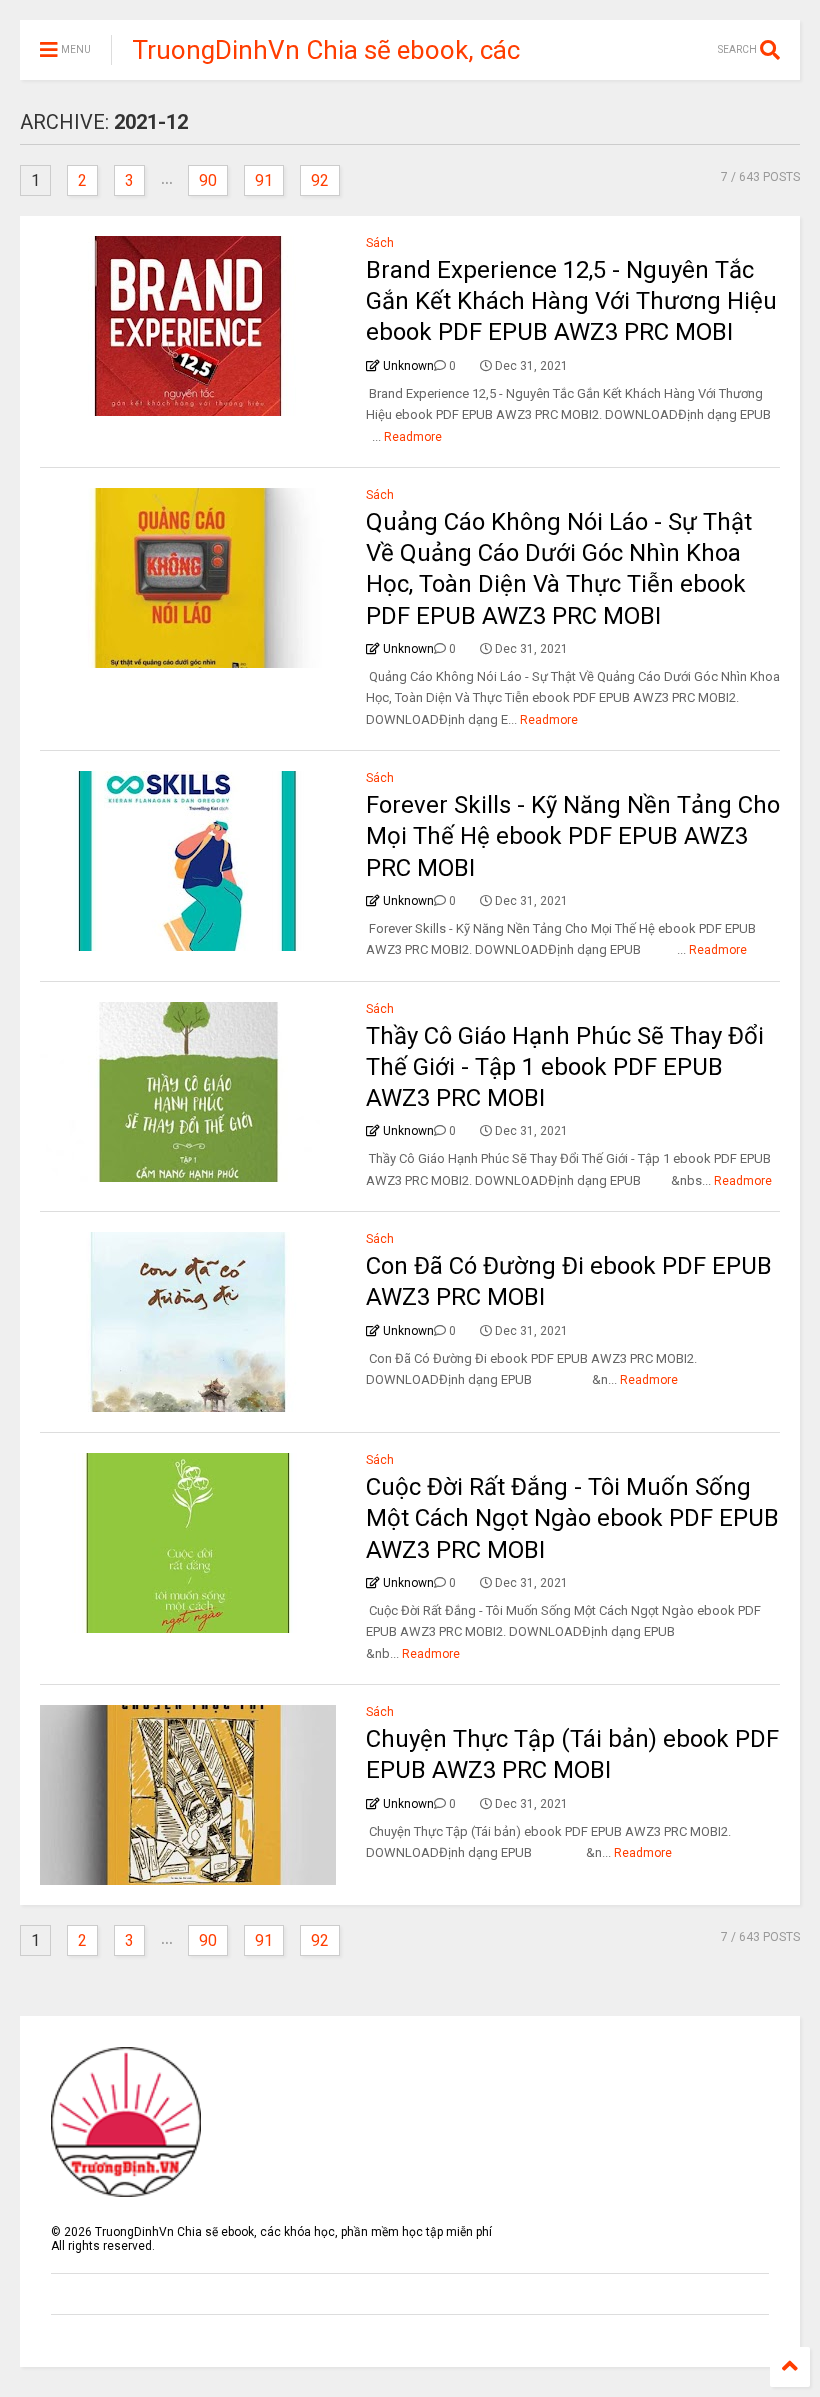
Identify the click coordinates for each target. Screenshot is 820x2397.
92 (320, 180)
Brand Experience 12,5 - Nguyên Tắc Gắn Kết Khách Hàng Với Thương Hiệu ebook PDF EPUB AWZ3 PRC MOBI (571, 301)
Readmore (413, 437)
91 (264, 180)
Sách (380, 243)
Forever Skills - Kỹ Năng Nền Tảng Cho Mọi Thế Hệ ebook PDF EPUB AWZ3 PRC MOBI (573, 836)
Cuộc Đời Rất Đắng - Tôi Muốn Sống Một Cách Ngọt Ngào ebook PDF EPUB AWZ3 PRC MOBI (572, 1518)
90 (208, 180)
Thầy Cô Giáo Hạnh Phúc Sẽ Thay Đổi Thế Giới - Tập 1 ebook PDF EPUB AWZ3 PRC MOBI (565, 1067)
